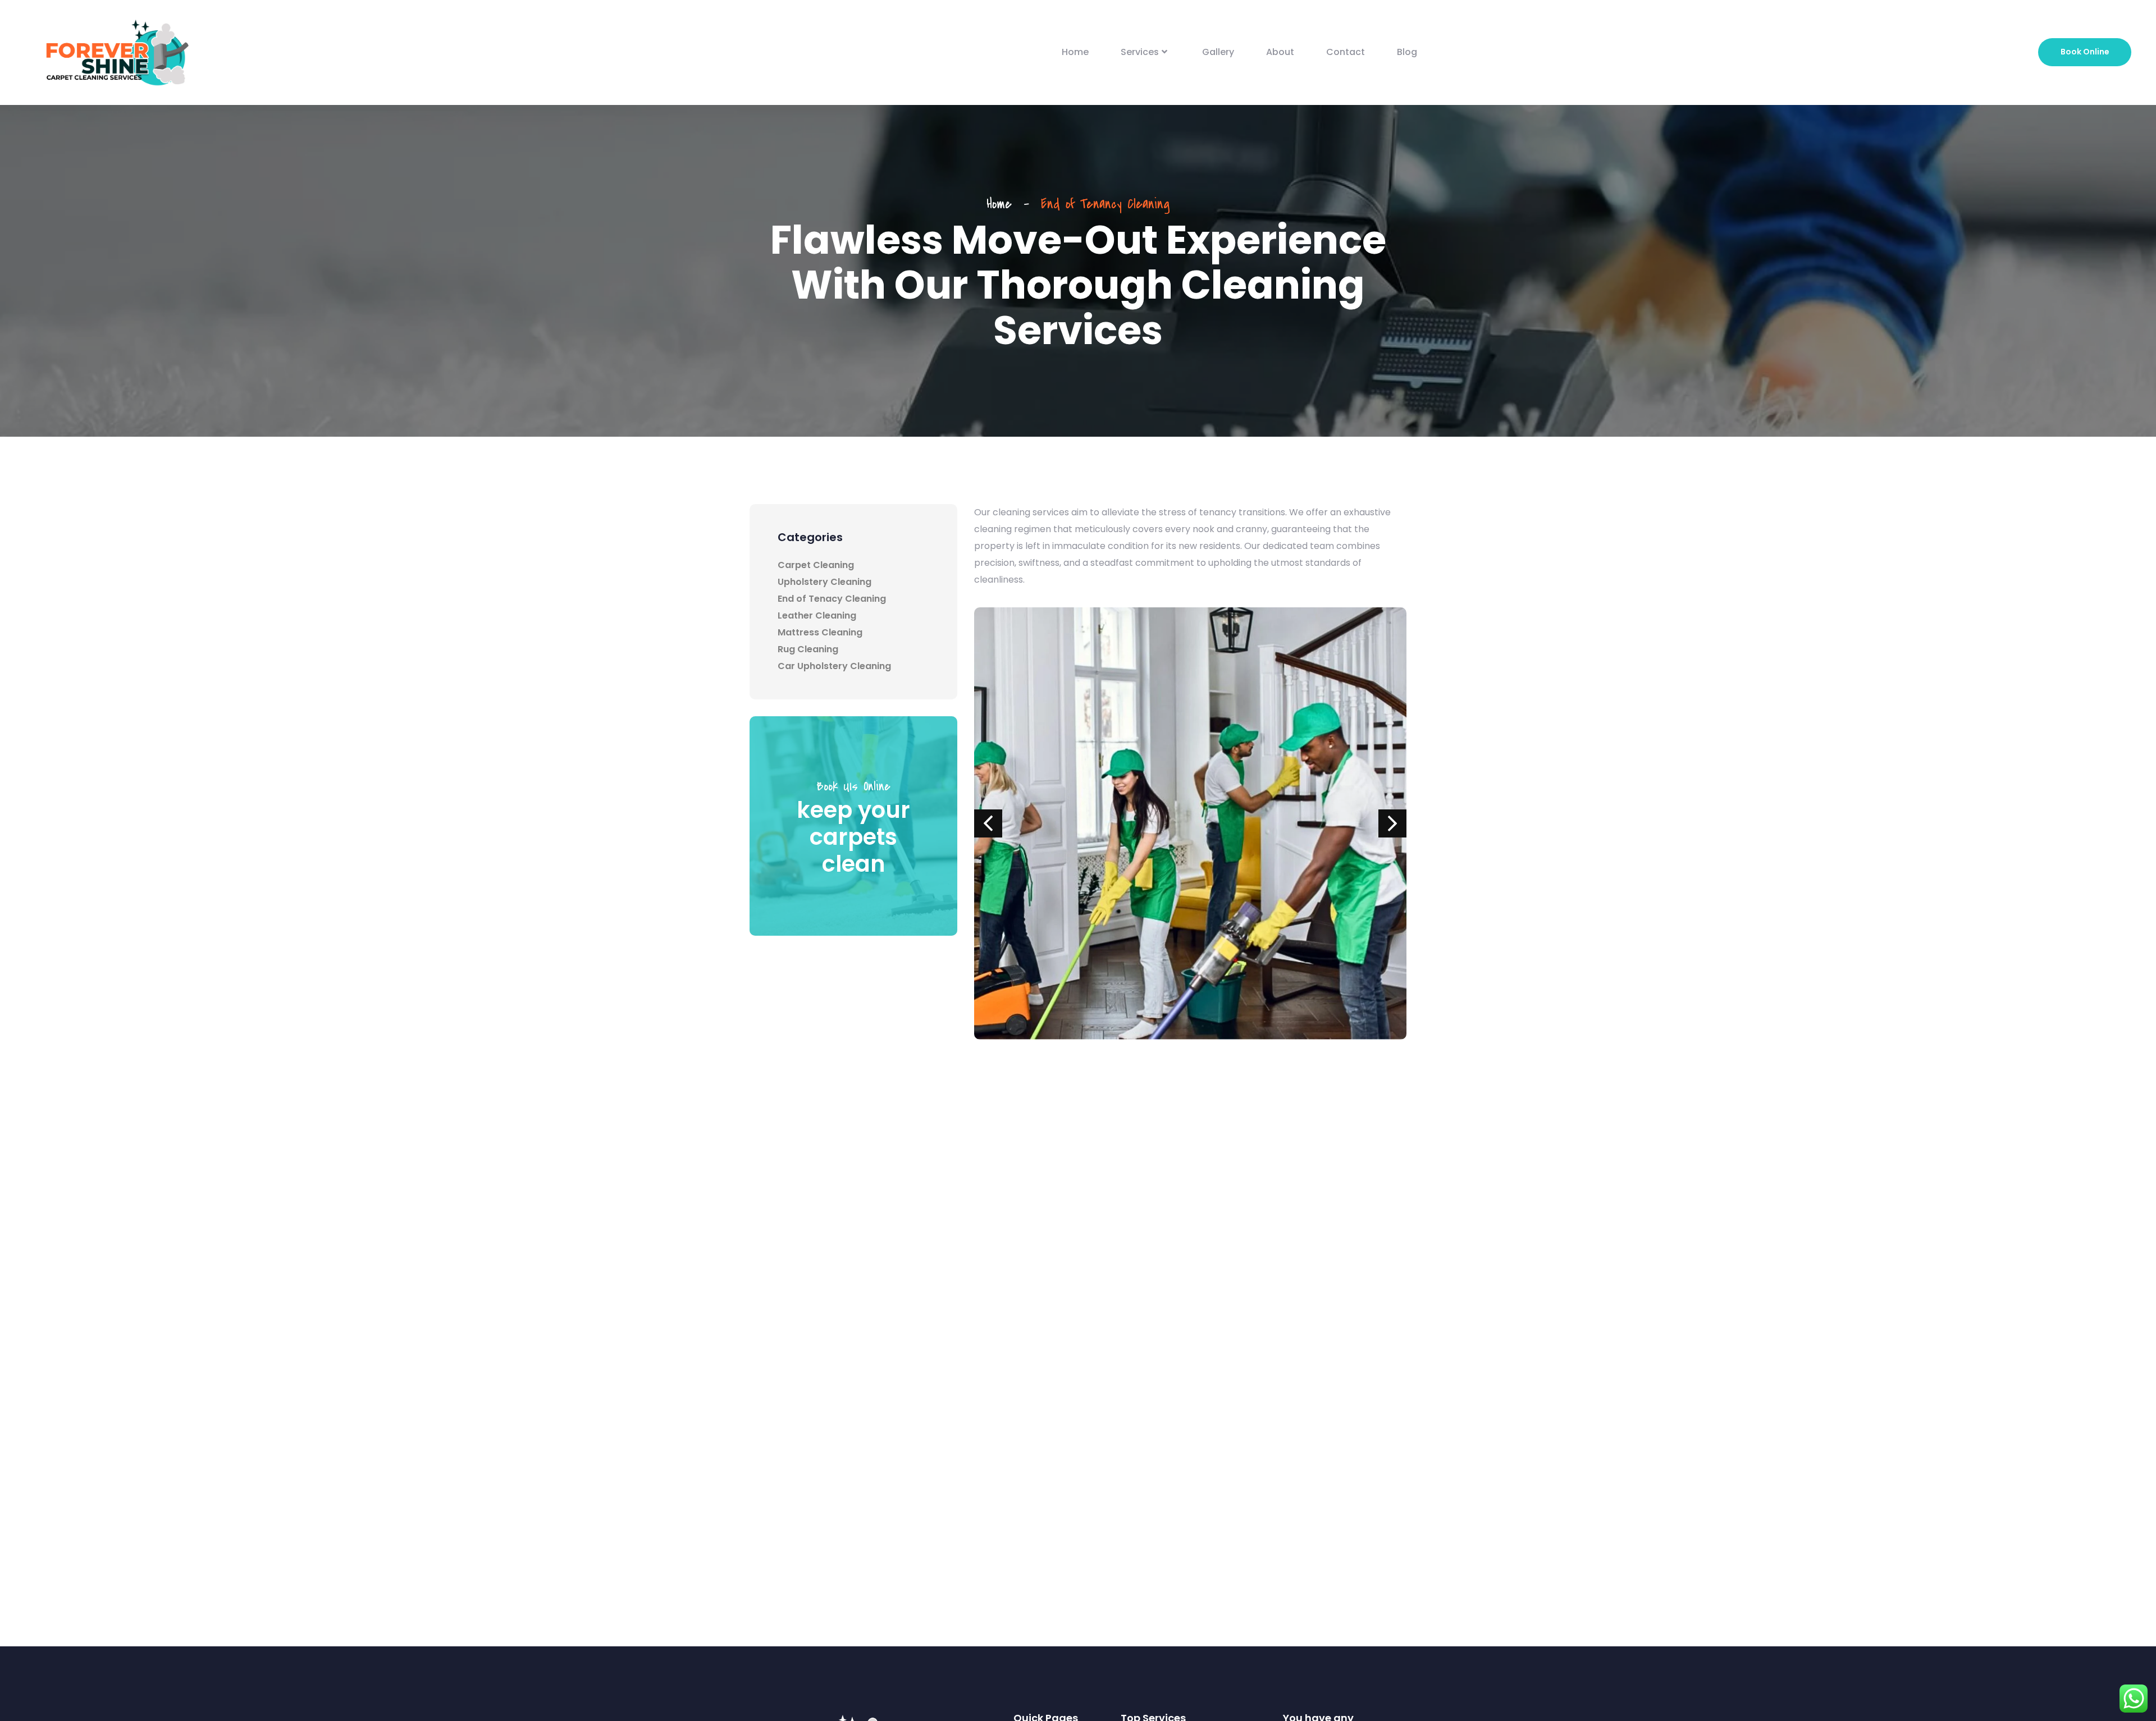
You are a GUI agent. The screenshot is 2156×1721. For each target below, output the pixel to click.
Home (1075, 52)
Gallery (1218, 52)
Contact (1346, 52)
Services (1140, 52)
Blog (1407, 52)
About (1280, 52)
